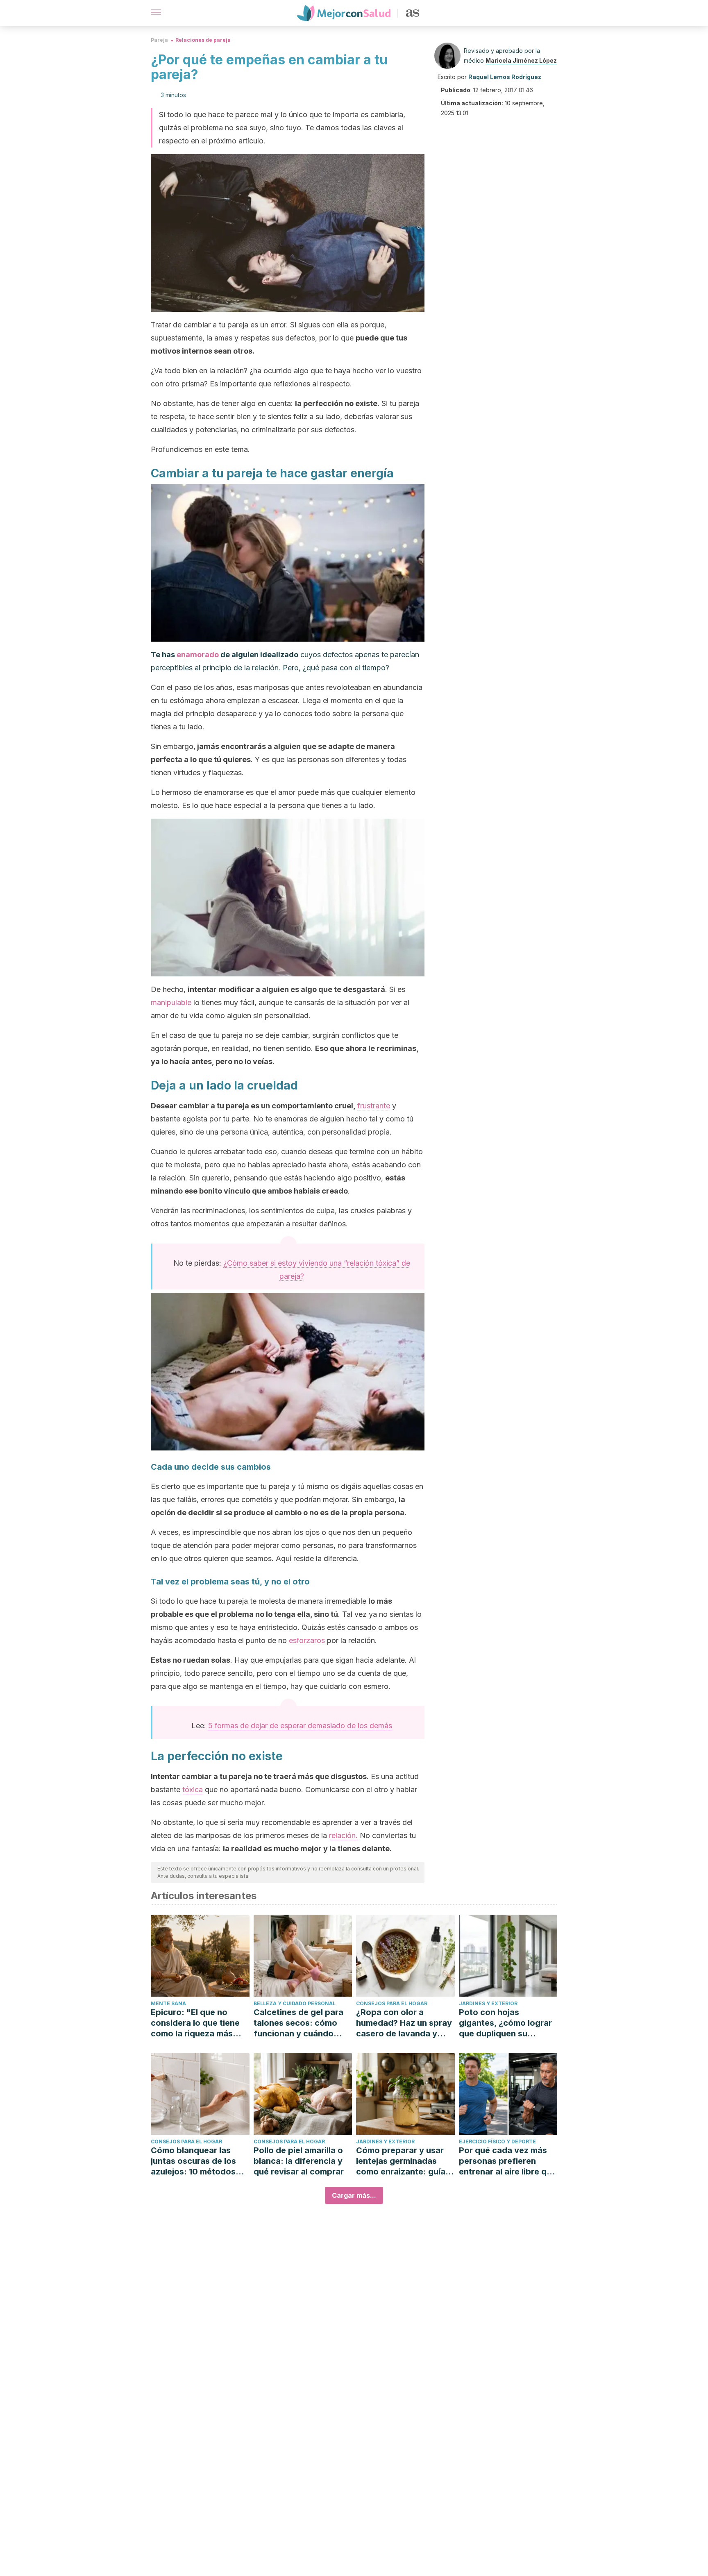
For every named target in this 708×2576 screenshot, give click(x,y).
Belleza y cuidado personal (295, 2003)
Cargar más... (354, 2195)
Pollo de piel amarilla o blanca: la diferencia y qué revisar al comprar (299, 2161)
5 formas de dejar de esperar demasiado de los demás (300, 1726)
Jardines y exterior (488, 2003)
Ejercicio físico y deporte (497, 2141)
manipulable (171, 1002)
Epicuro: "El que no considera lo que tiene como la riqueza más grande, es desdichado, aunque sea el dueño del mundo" (199, 2023)
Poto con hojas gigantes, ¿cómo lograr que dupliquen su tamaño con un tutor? (505, 2023)
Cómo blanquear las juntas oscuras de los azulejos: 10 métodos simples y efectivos (193, 2161)
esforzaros (308, 1640)
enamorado (198, 655)
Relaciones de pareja (203, 40)
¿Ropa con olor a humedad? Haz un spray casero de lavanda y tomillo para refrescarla (404, 2023)
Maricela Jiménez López (521, 60)
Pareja (159, 40)
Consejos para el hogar (392, 2003)
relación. (343, 1835)
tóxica (193, 1790)
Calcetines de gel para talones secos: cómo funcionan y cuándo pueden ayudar (298, 2023)
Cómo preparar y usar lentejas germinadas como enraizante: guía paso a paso (401, 2161)
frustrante (374, 1106)
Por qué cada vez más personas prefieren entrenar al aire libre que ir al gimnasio (508, 2161)
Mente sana (168, 2003)
